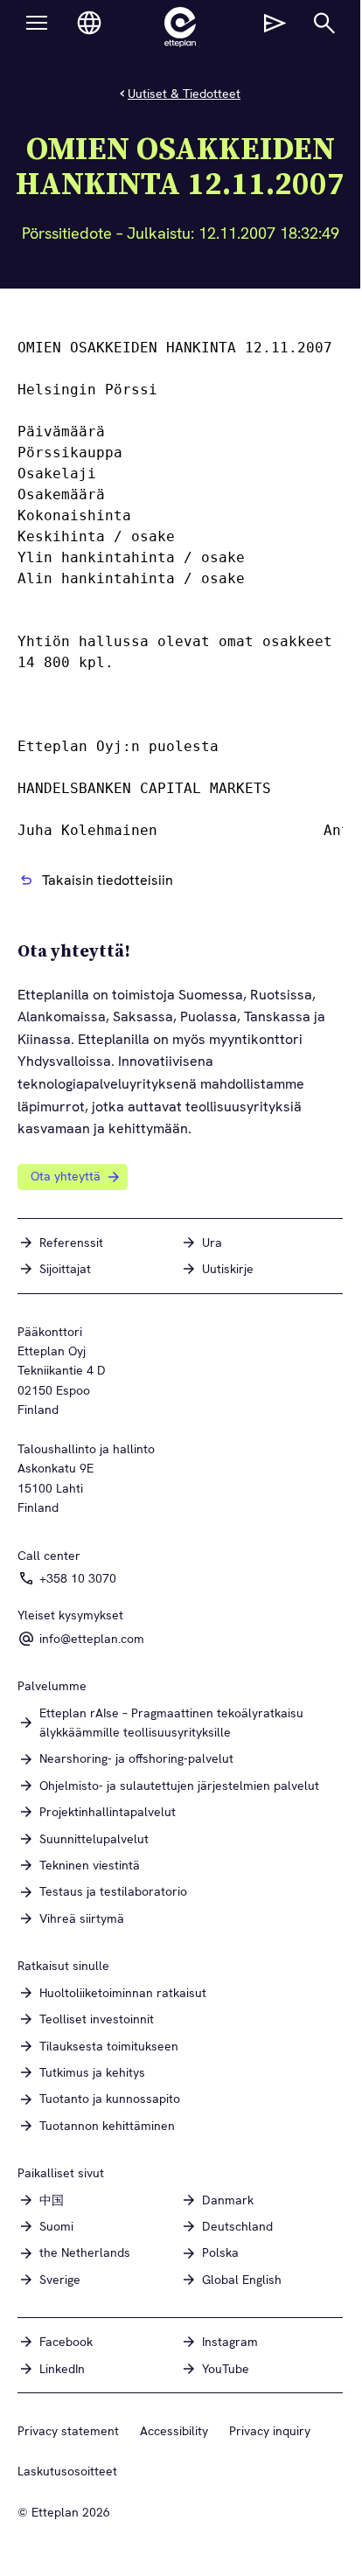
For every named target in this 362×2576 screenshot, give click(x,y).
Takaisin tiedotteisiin (108, 880)
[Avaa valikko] (37, 23)
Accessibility (174, 2431)
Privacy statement (68, 2431)
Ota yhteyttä (66, 1176)
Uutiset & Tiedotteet (184, 94)
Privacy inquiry (270, 2431)
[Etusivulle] (180, 27)
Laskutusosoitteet (67, 2471)
